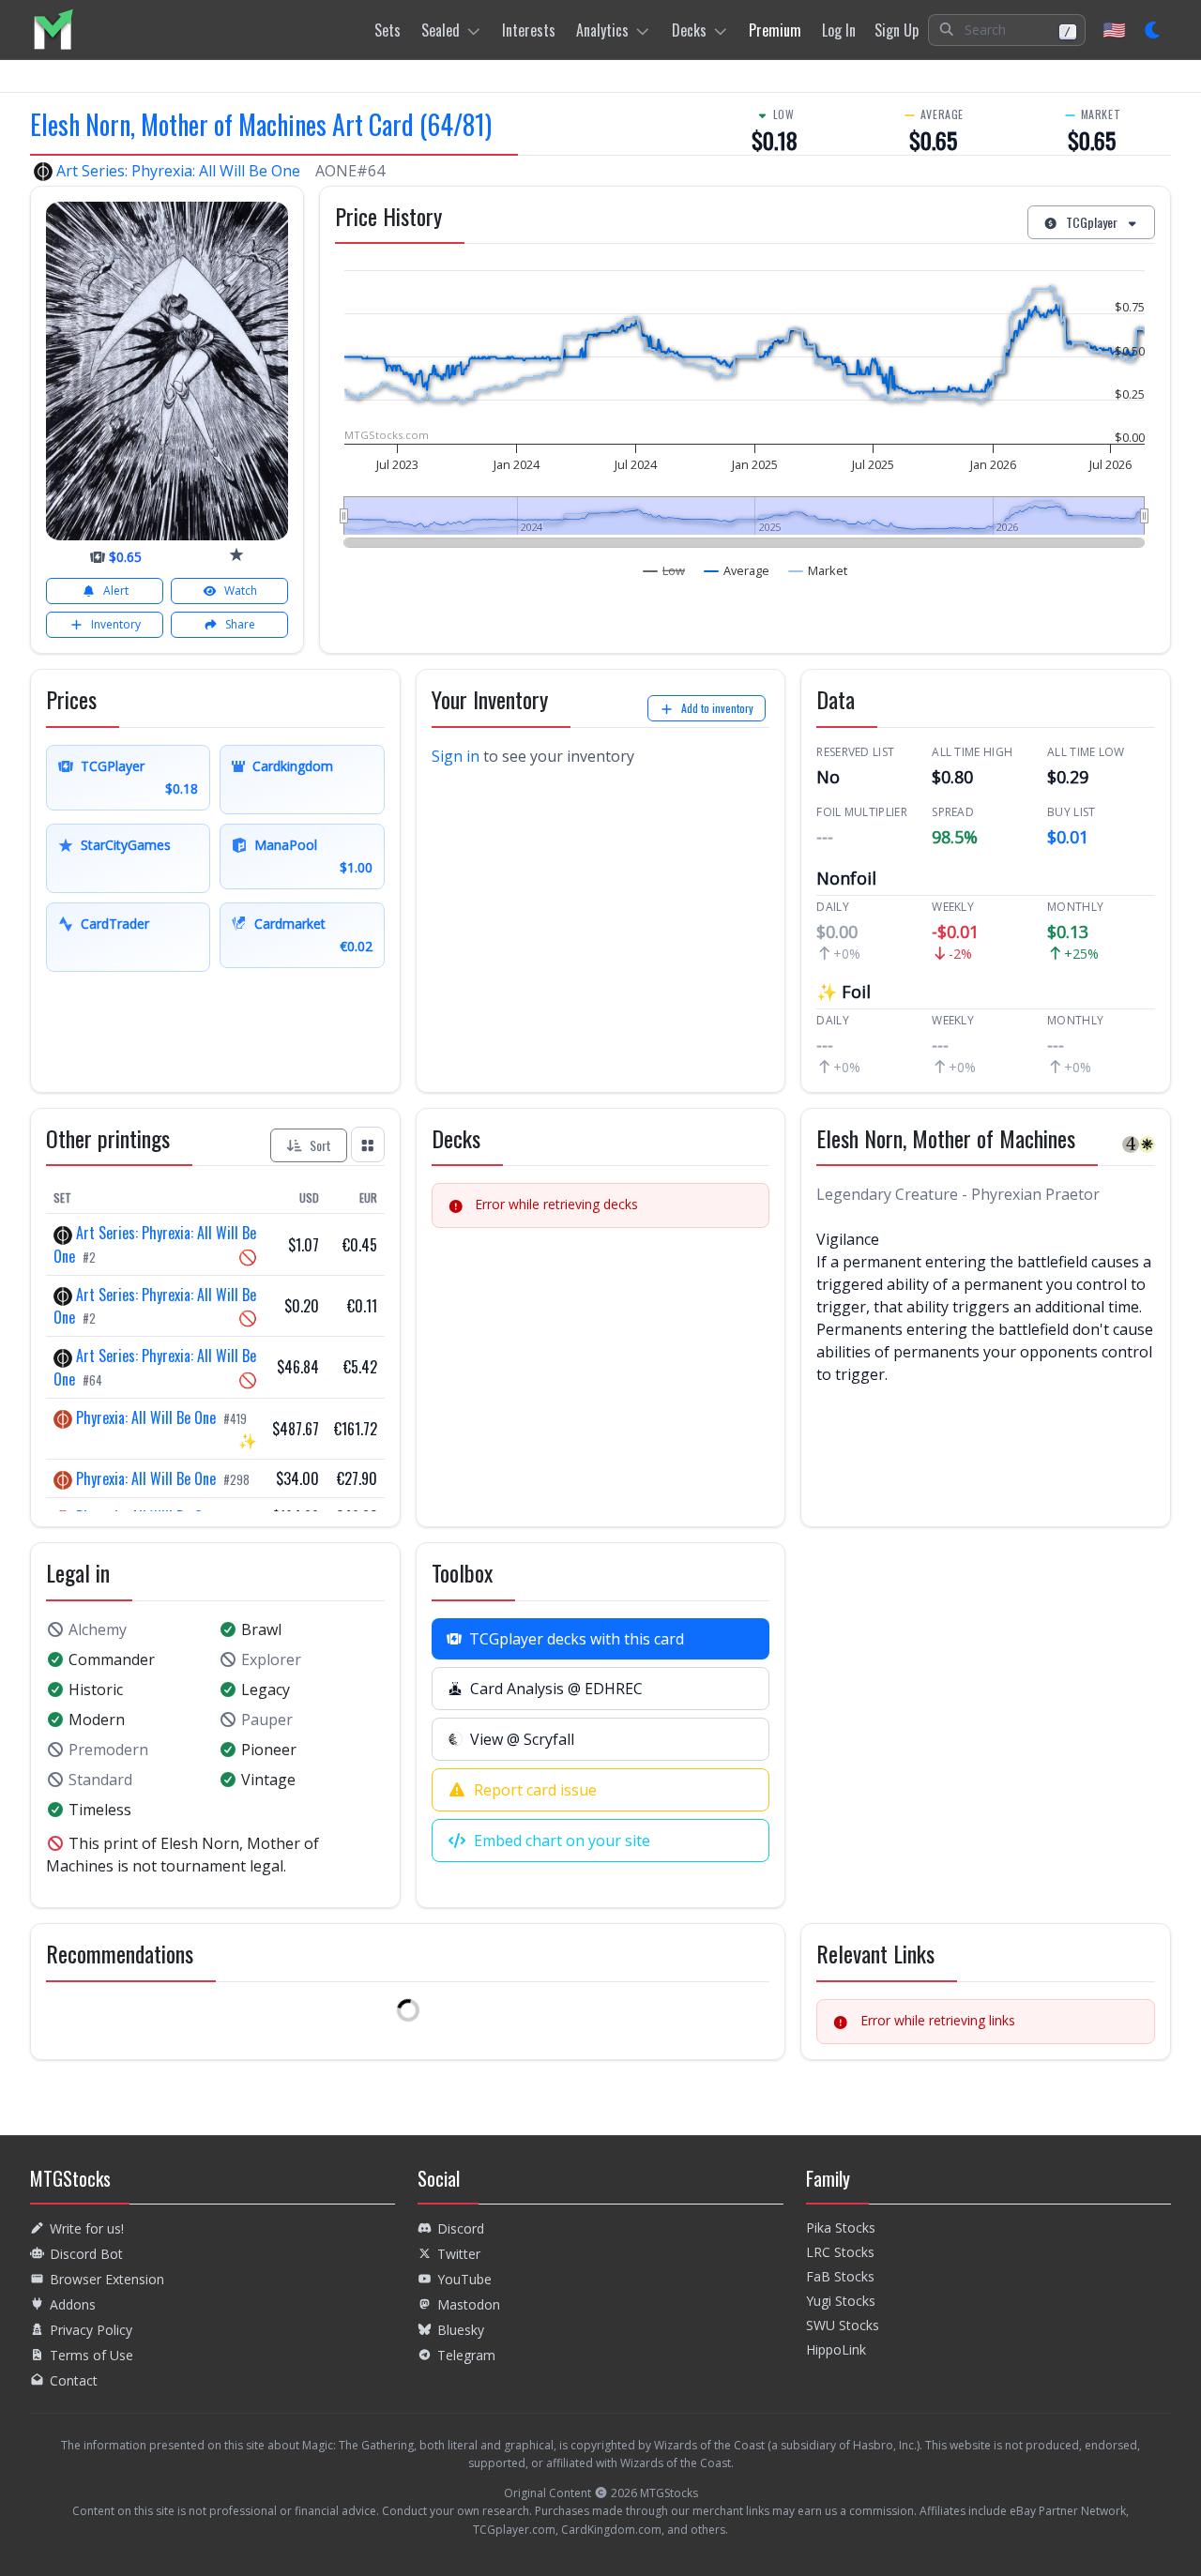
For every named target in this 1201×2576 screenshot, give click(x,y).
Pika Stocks (841, 2227)
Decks (689, 30)
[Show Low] (664, 570)
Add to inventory (717, 708)
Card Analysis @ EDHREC (556, 1689)
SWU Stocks (843, 2325)
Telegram (466, 2355)
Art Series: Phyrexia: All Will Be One (178, 171)
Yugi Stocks (841, 2301)
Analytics (602, 30)
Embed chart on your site (562, 1841)
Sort (320, 1145)
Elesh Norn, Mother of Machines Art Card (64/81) (261, 124)
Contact (74, 2380)
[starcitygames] (236, 554)
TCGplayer (1092, 222)
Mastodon (469, 2304)
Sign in (456, 756)
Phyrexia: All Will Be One (146, 1417)
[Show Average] (737, 570)
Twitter (459, 2254)
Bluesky (461, 2330)
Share (240, 624)
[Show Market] (818, 570)
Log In (839, 30)
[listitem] (53, 30)
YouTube (464, 2279)
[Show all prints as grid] (368, 1144)
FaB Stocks (840, 2276)
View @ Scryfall (522, 1739)
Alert (116, 591)
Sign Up (897, 30)
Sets (388, 30)
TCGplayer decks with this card (577, 1639)
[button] (1007, 30)
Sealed (441, 30)
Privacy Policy (91, 2330)
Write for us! (87, 2228)
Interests (529, 30)
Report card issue (535, 1790)
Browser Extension (107, 2279)
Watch (241, 591)
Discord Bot (86, 2254)
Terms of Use (91, 2355)
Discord (461, 2228)
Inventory (116, 624)
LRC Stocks (840, 2252)
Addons (73, 2304)
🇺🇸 (1114, 30)
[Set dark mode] (1154, 30)
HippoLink (836, 2349)
